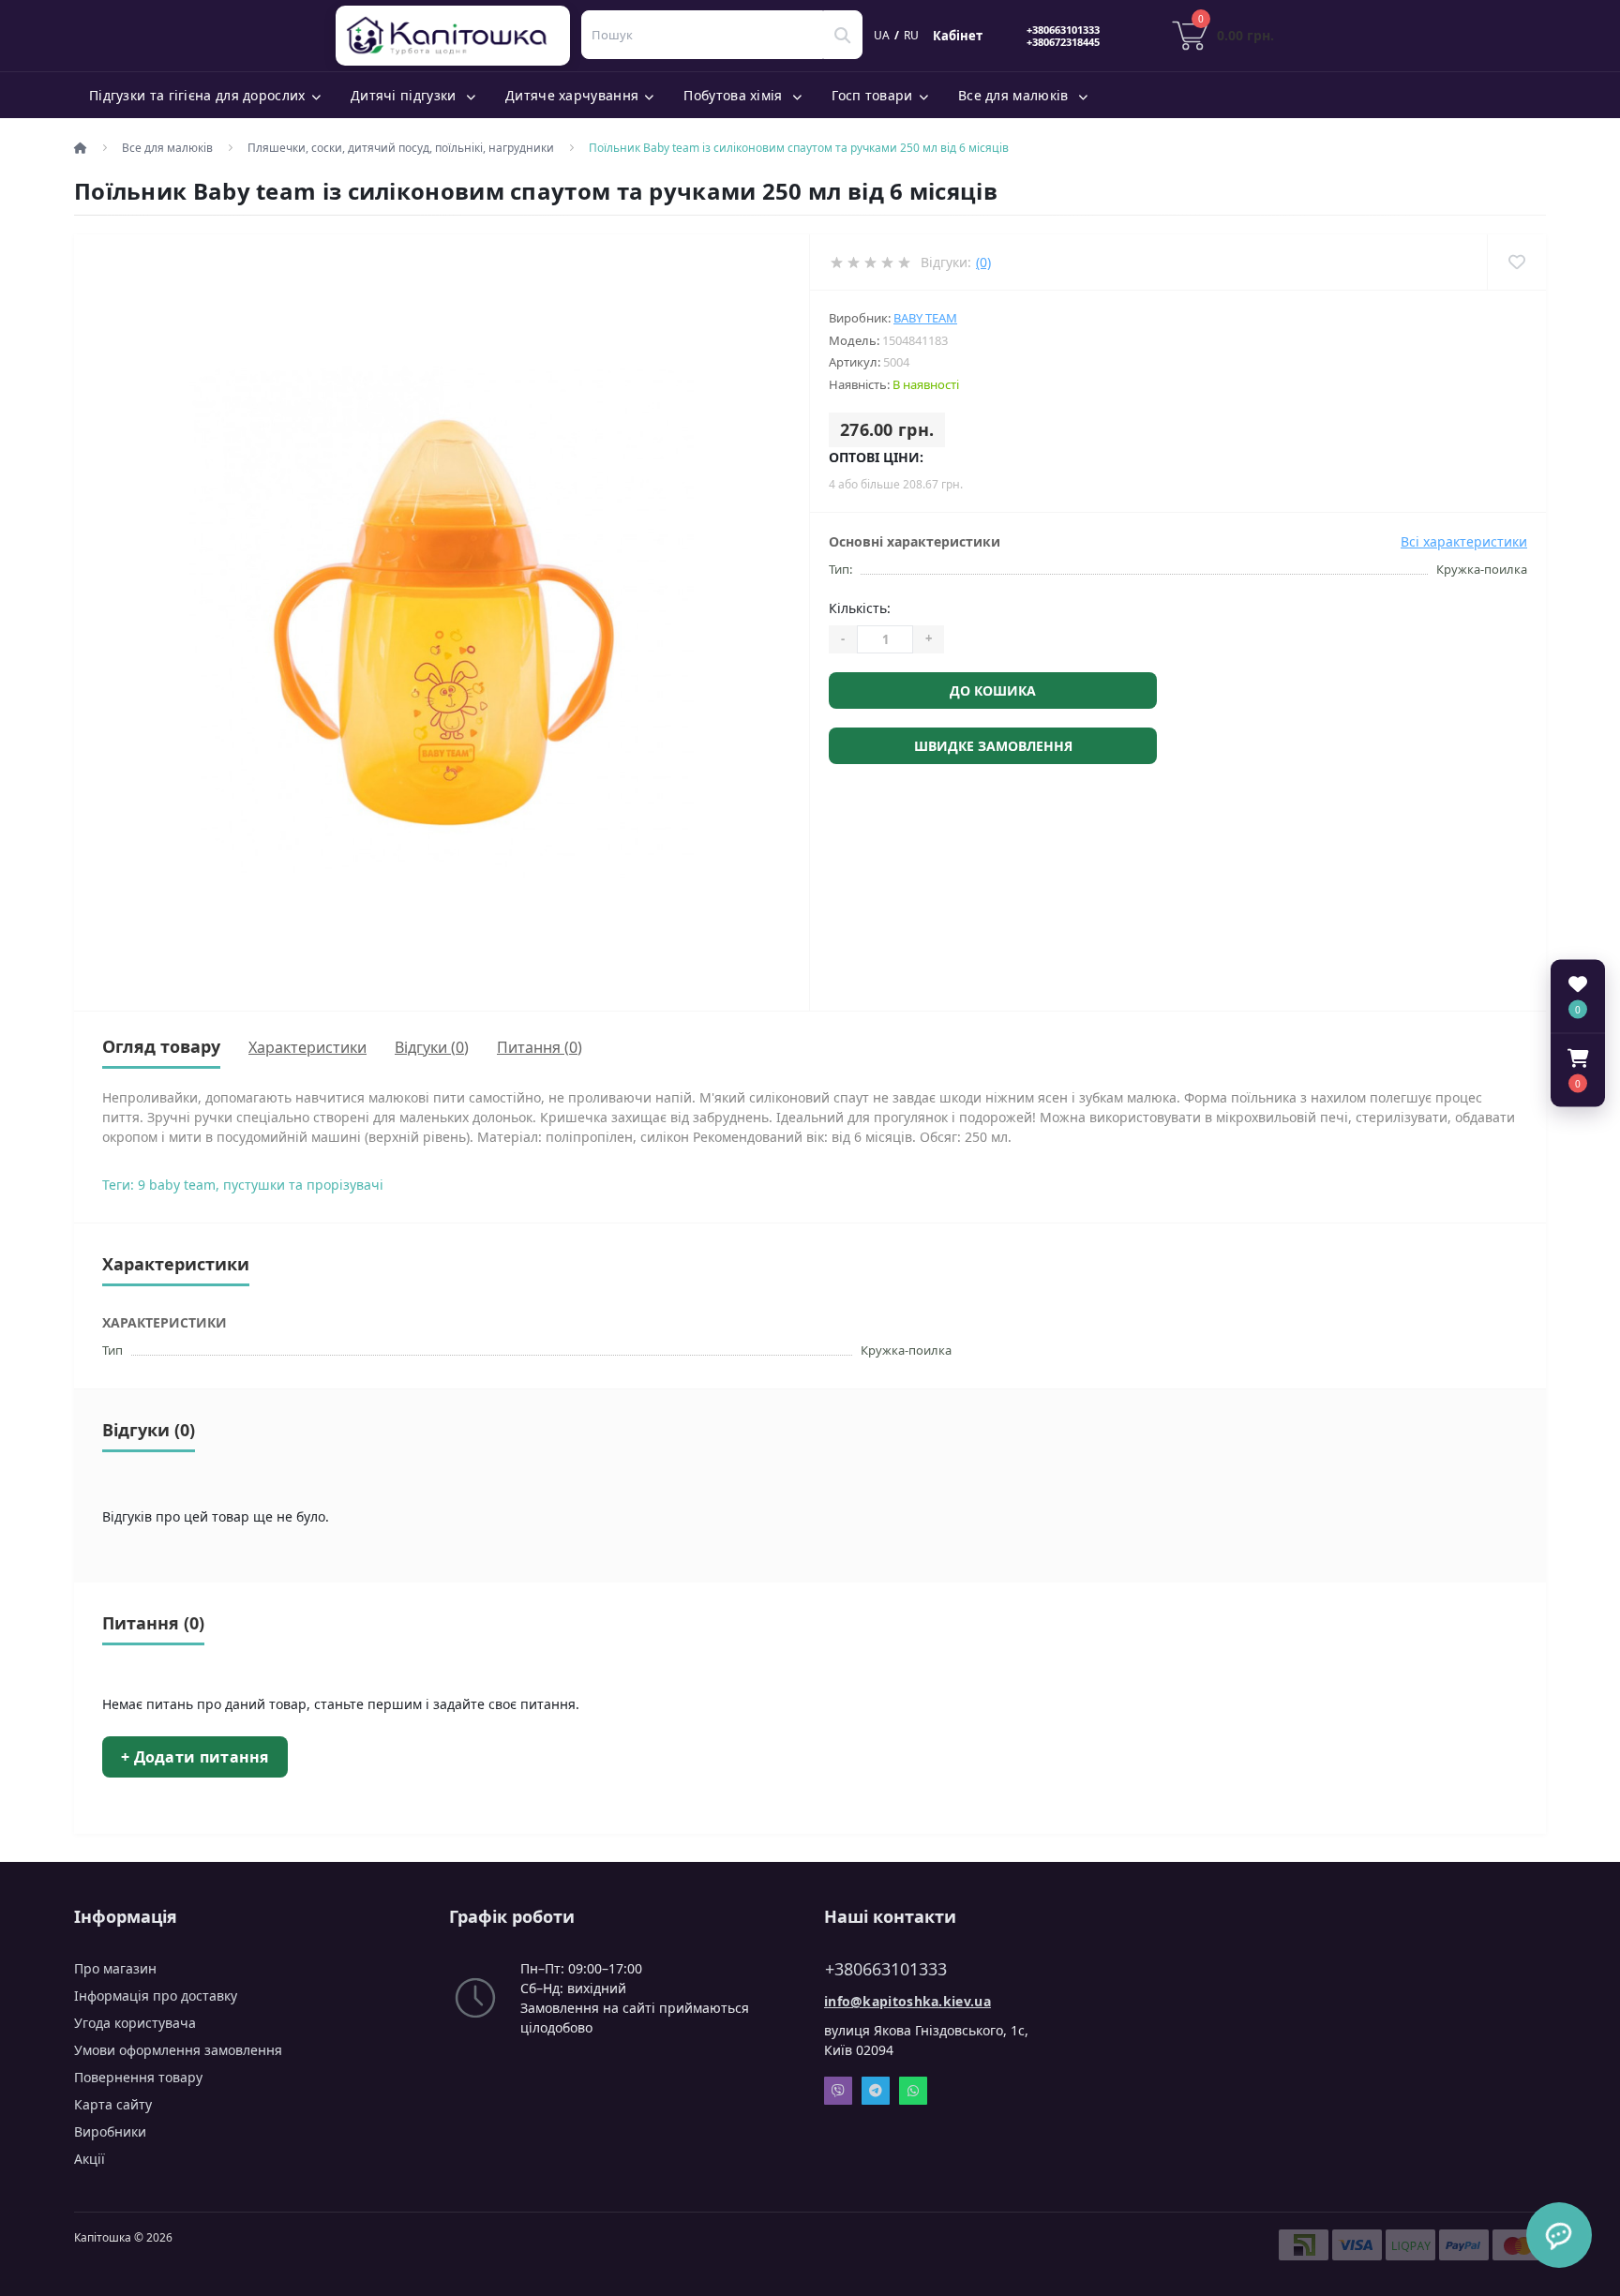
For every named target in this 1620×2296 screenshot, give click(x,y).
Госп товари (872, 95)
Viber (838, 2091)
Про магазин (115, 1968)
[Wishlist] (1516, 262)
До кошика (993, 690)
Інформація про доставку (156, 1996)
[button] (1578, 1071)
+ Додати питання (195, 1757)
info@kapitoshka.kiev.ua (907, 2001)
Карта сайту (113, 2104)
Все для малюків (1015, 95)
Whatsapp (913, 2091)
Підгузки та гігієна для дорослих (197, 95)
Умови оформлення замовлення (178, 2050)
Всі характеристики (1464, 541)
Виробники (110, 2131)
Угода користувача (135, 2023)
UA (882, 36)
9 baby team (177, 1185)
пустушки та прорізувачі (303, 1185)
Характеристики (307, 1047)
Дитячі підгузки (405, 95)
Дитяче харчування (572, 95)
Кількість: (860, 608)
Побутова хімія (735, 95)
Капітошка (457, 36)
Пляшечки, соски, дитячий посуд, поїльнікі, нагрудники (401, 148)
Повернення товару (138, 2077)
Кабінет (958, 36)
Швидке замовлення (993, 746)
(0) (983, 262)
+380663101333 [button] (886, 1969)
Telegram (876, 2091)
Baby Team (925, 318)
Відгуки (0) (432, 1047)
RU (911, 36)
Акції (90, 2159)
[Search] (843, 35)
